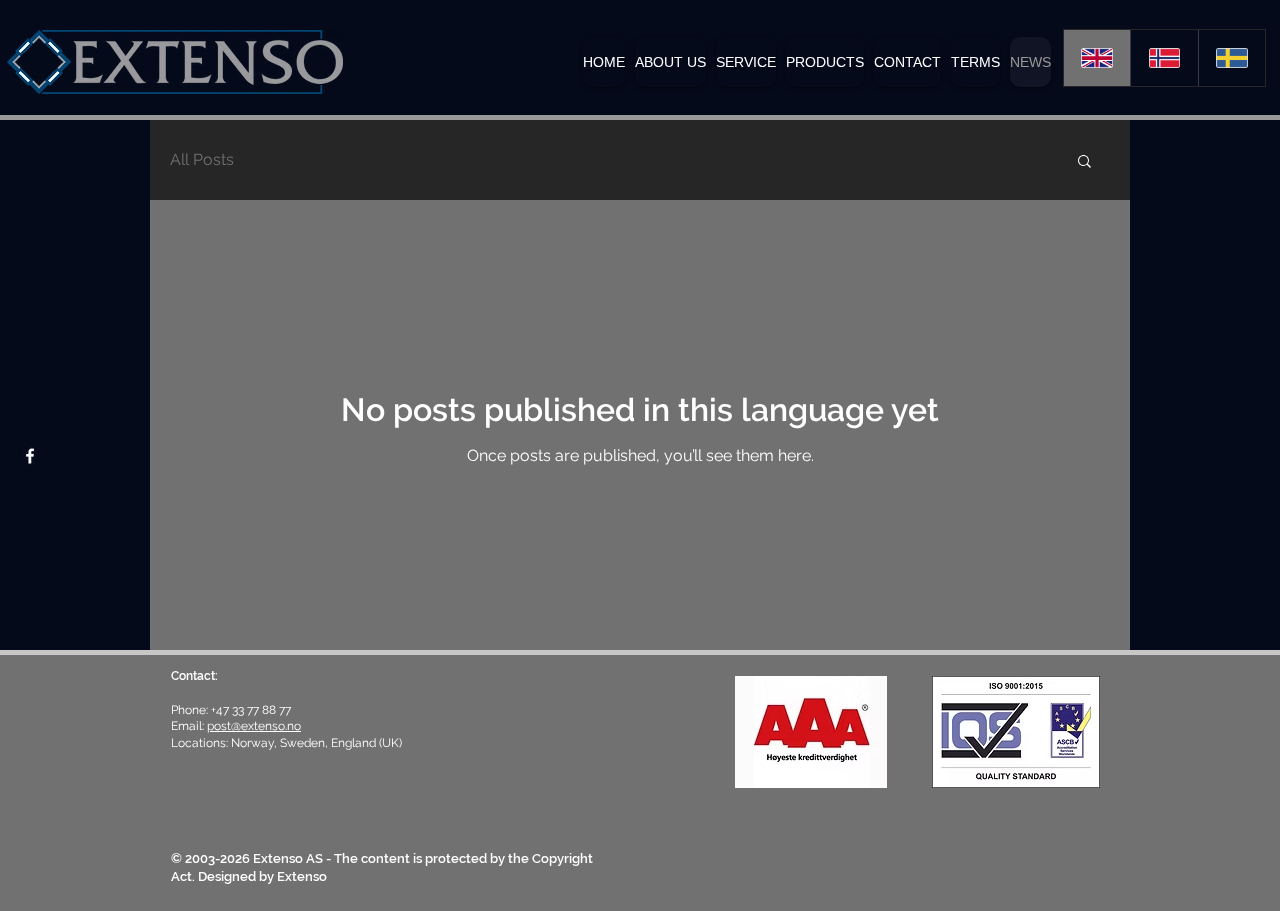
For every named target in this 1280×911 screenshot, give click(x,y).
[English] (1097, 58)
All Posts (202, 159)
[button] (825, 62)
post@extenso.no (254, 726)
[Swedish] (1231, 58)
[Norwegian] (1163, 58)
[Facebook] (30, 456)
